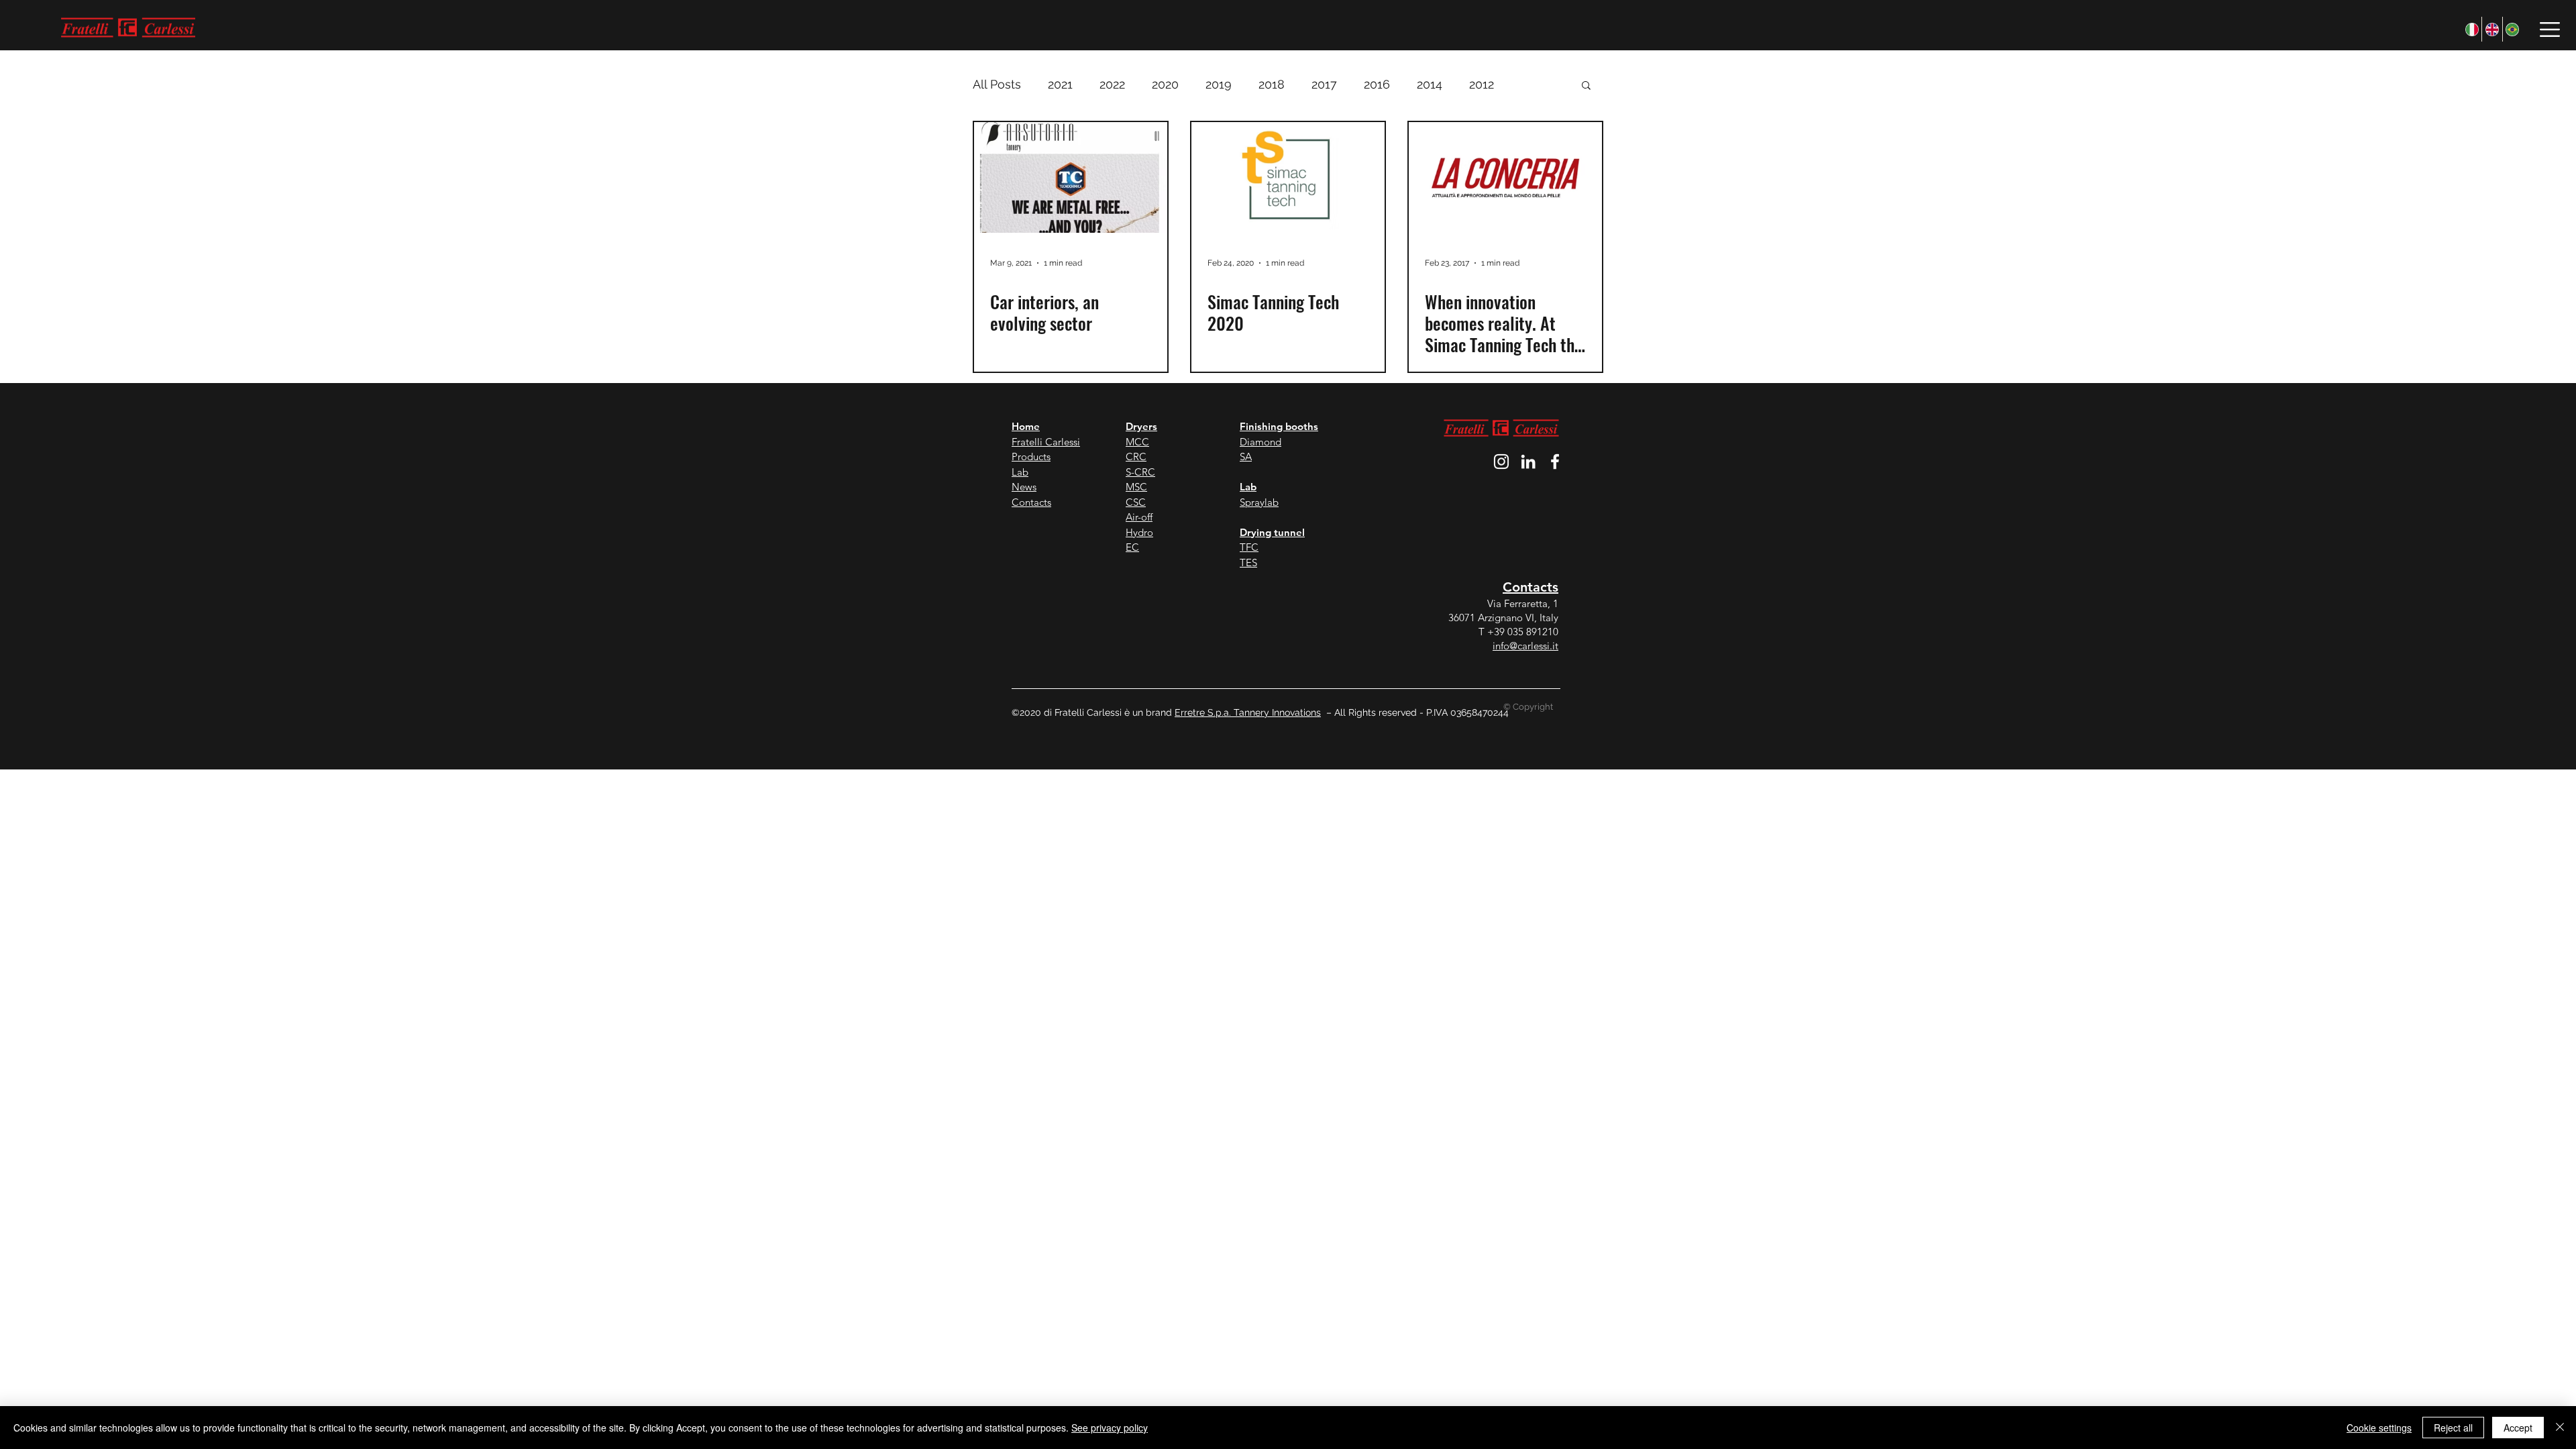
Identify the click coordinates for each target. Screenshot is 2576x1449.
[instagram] (1501, 462)
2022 (1112, 84)
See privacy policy (1110, 1428)
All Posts (997, 84)
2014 (1430, 84)
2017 (1324, 84)
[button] (2550, 30)
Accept (2518, 1428)
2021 (1060, 84)
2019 (1219, 84)
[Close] (2560, 1428)
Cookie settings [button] (2379, 1428)
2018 (1272, 84)
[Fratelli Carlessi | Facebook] (1555, 462)
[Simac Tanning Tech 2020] (1288, 177)
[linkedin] (1528, 462)
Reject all (2453, 1428)
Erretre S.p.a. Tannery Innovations (1248, 712)
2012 (1482, 84)
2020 (1165, 84)
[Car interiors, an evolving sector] (1071, 177)
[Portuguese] (2512, 29)
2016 (1377, 84)
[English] (2491, 29)
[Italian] (2472, 29)
